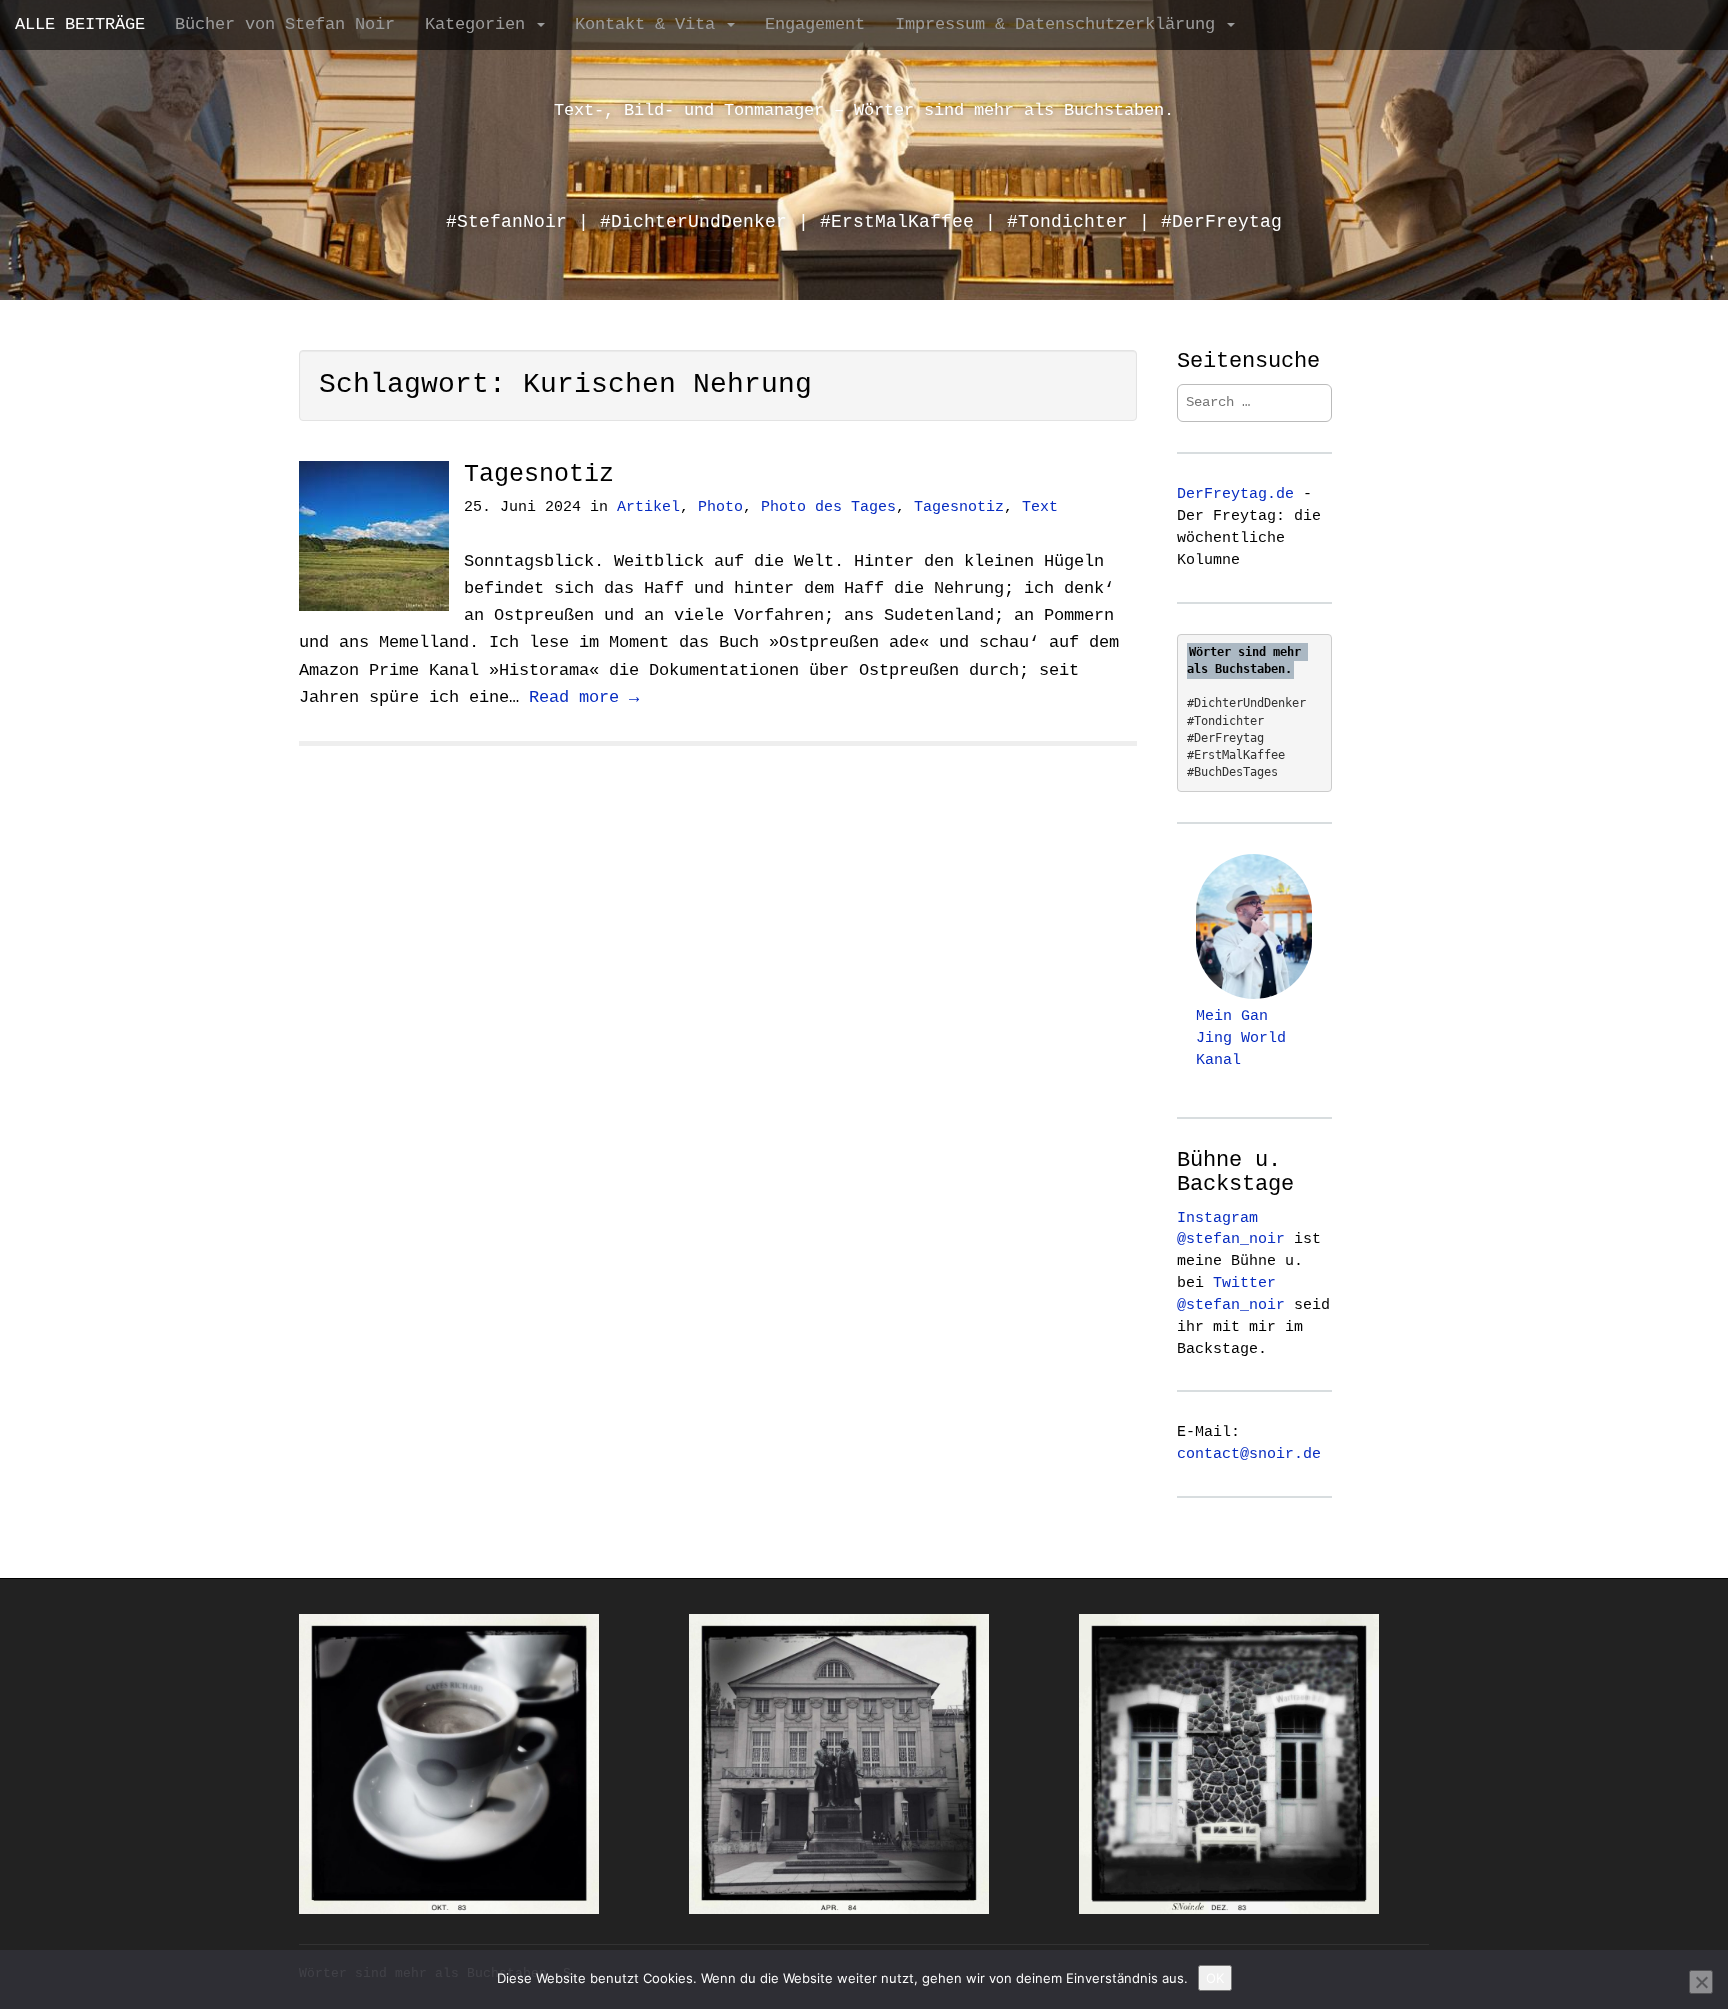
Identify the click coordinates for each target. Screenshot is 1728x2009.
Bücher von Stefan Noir (285, 24)
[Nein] (1701, 1982)
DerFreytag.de (1235, 494)
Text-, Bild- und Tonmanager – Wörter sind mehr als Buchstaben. (864, 110)
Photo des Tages (828, 507)
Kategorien (480, 24)
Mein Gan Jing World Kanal (1241, 1038)
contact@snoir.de (1249, 1454)
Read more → (584, 697)
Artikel (648, 507)
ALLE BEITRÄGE (80, 24)
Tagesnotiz (539, 474)
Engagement (815, 24)
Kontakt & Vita (650, 24)
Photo (720, 507)
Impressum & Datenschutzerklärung (1060, 24)
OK (1215, 1978)
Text (1040, 507)
